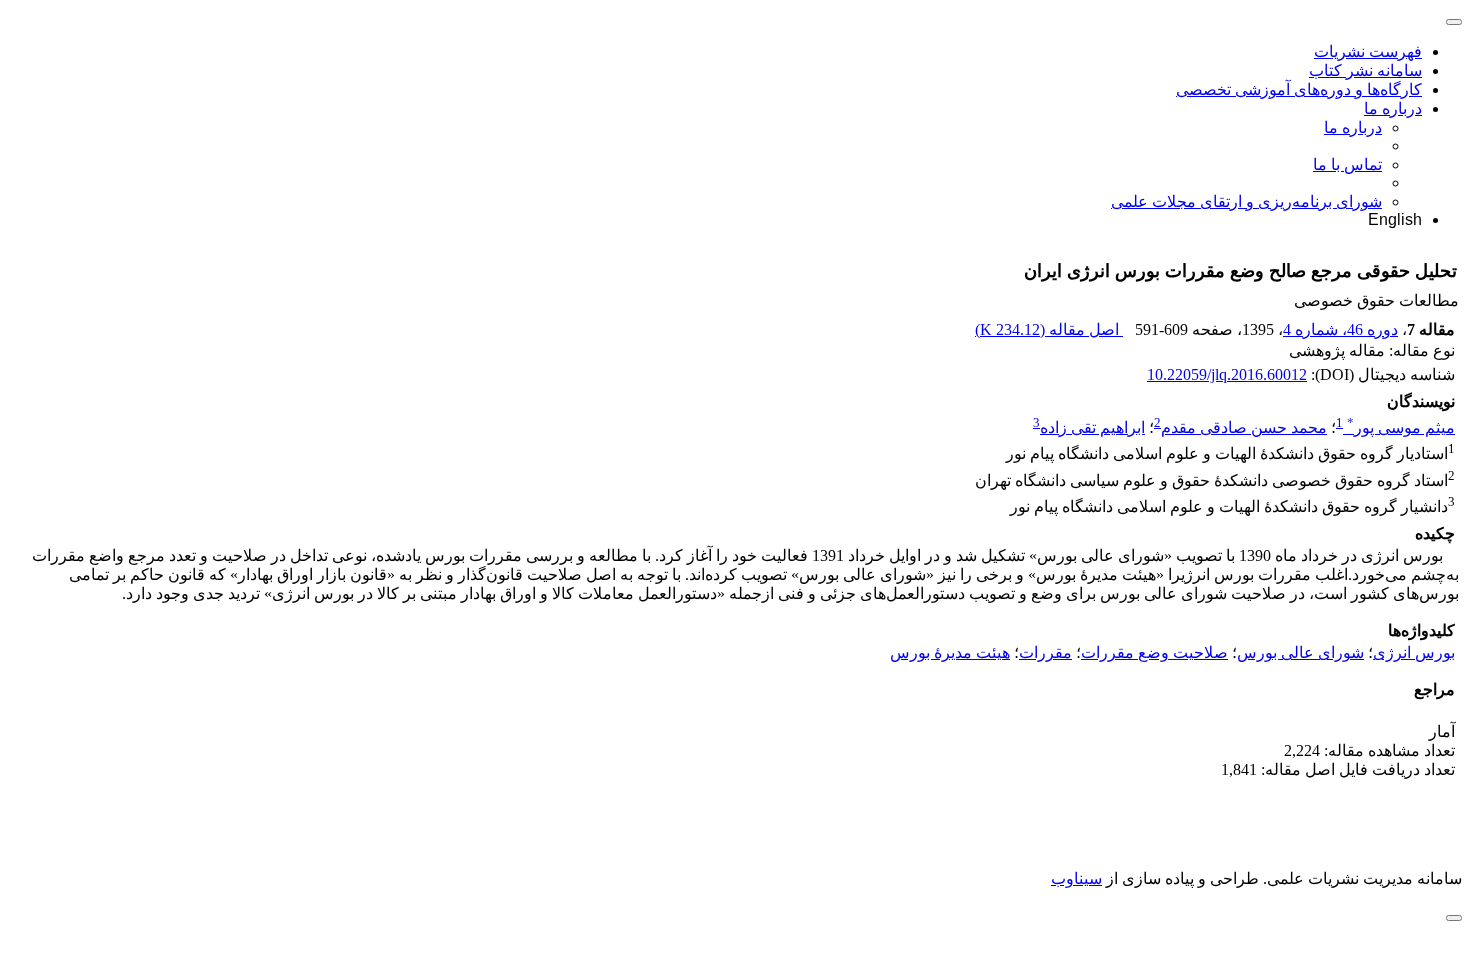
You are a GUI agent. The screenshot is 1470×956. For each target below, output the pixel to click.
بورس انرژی (1414, 652)
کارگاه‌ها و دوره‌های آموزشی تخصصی (1299, 89)
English (1395, 219)
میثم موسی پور (1401, 427)
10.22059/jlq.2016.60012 (1227, 374)
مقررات (1045, 652)
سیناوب (1076, 878)
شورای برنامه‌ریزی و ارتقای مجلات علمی (1246, 201)
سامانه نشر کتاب (1365, 70)
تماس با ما (1347, 164)
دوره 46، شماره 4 (1340, 329)
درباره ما (1393, 108)
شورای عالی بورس (1300, 652)
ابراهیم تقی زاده (1092, 427)
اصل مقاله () (1049, 329)
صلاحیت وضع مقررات (1154, 652)
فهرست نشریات (1368, 51)
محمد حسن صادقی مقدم (1244, 427)
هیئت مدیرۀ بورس (950, 652)
